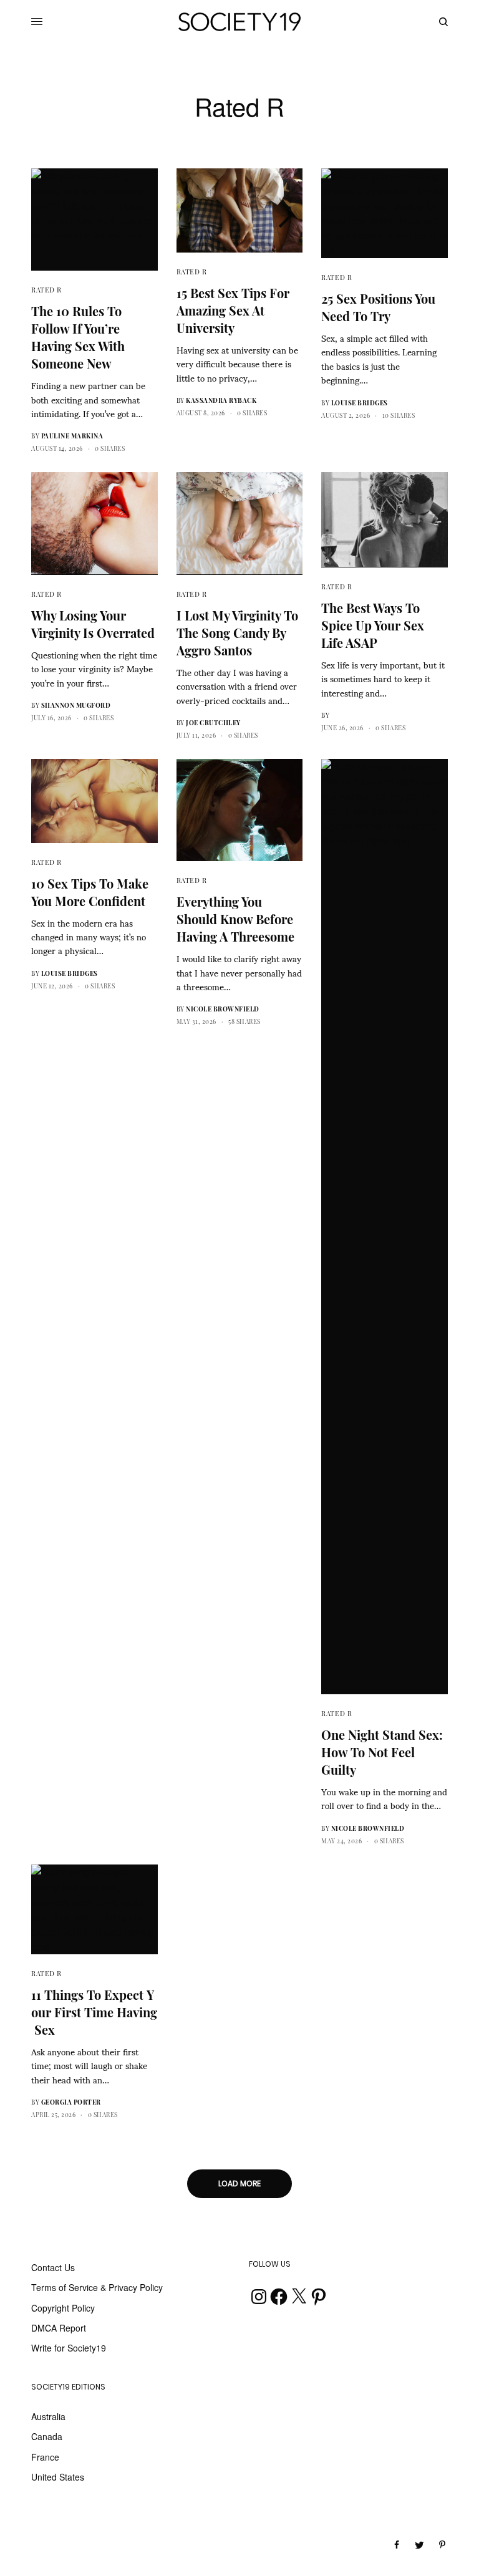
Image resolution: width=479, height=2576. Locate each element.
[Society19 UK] (239, 22)
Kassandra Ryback (221, 400)
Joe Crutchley (213, 723)
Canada (47, 2436)
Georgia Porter (71, 2102)
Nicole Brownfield (223, 1009)
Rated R (46, 290)
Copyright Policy (63, 2308)
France (45, 2457)
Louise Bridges (360, 403)
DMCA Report (59, 2328)
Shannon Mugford (76, 705)
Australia (48, 2416)
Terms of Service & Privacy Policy (97, 2287)
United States (58, 2477)
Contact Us (53, 2267)
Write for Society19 (69, 2348)
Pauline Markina (72, 436)
